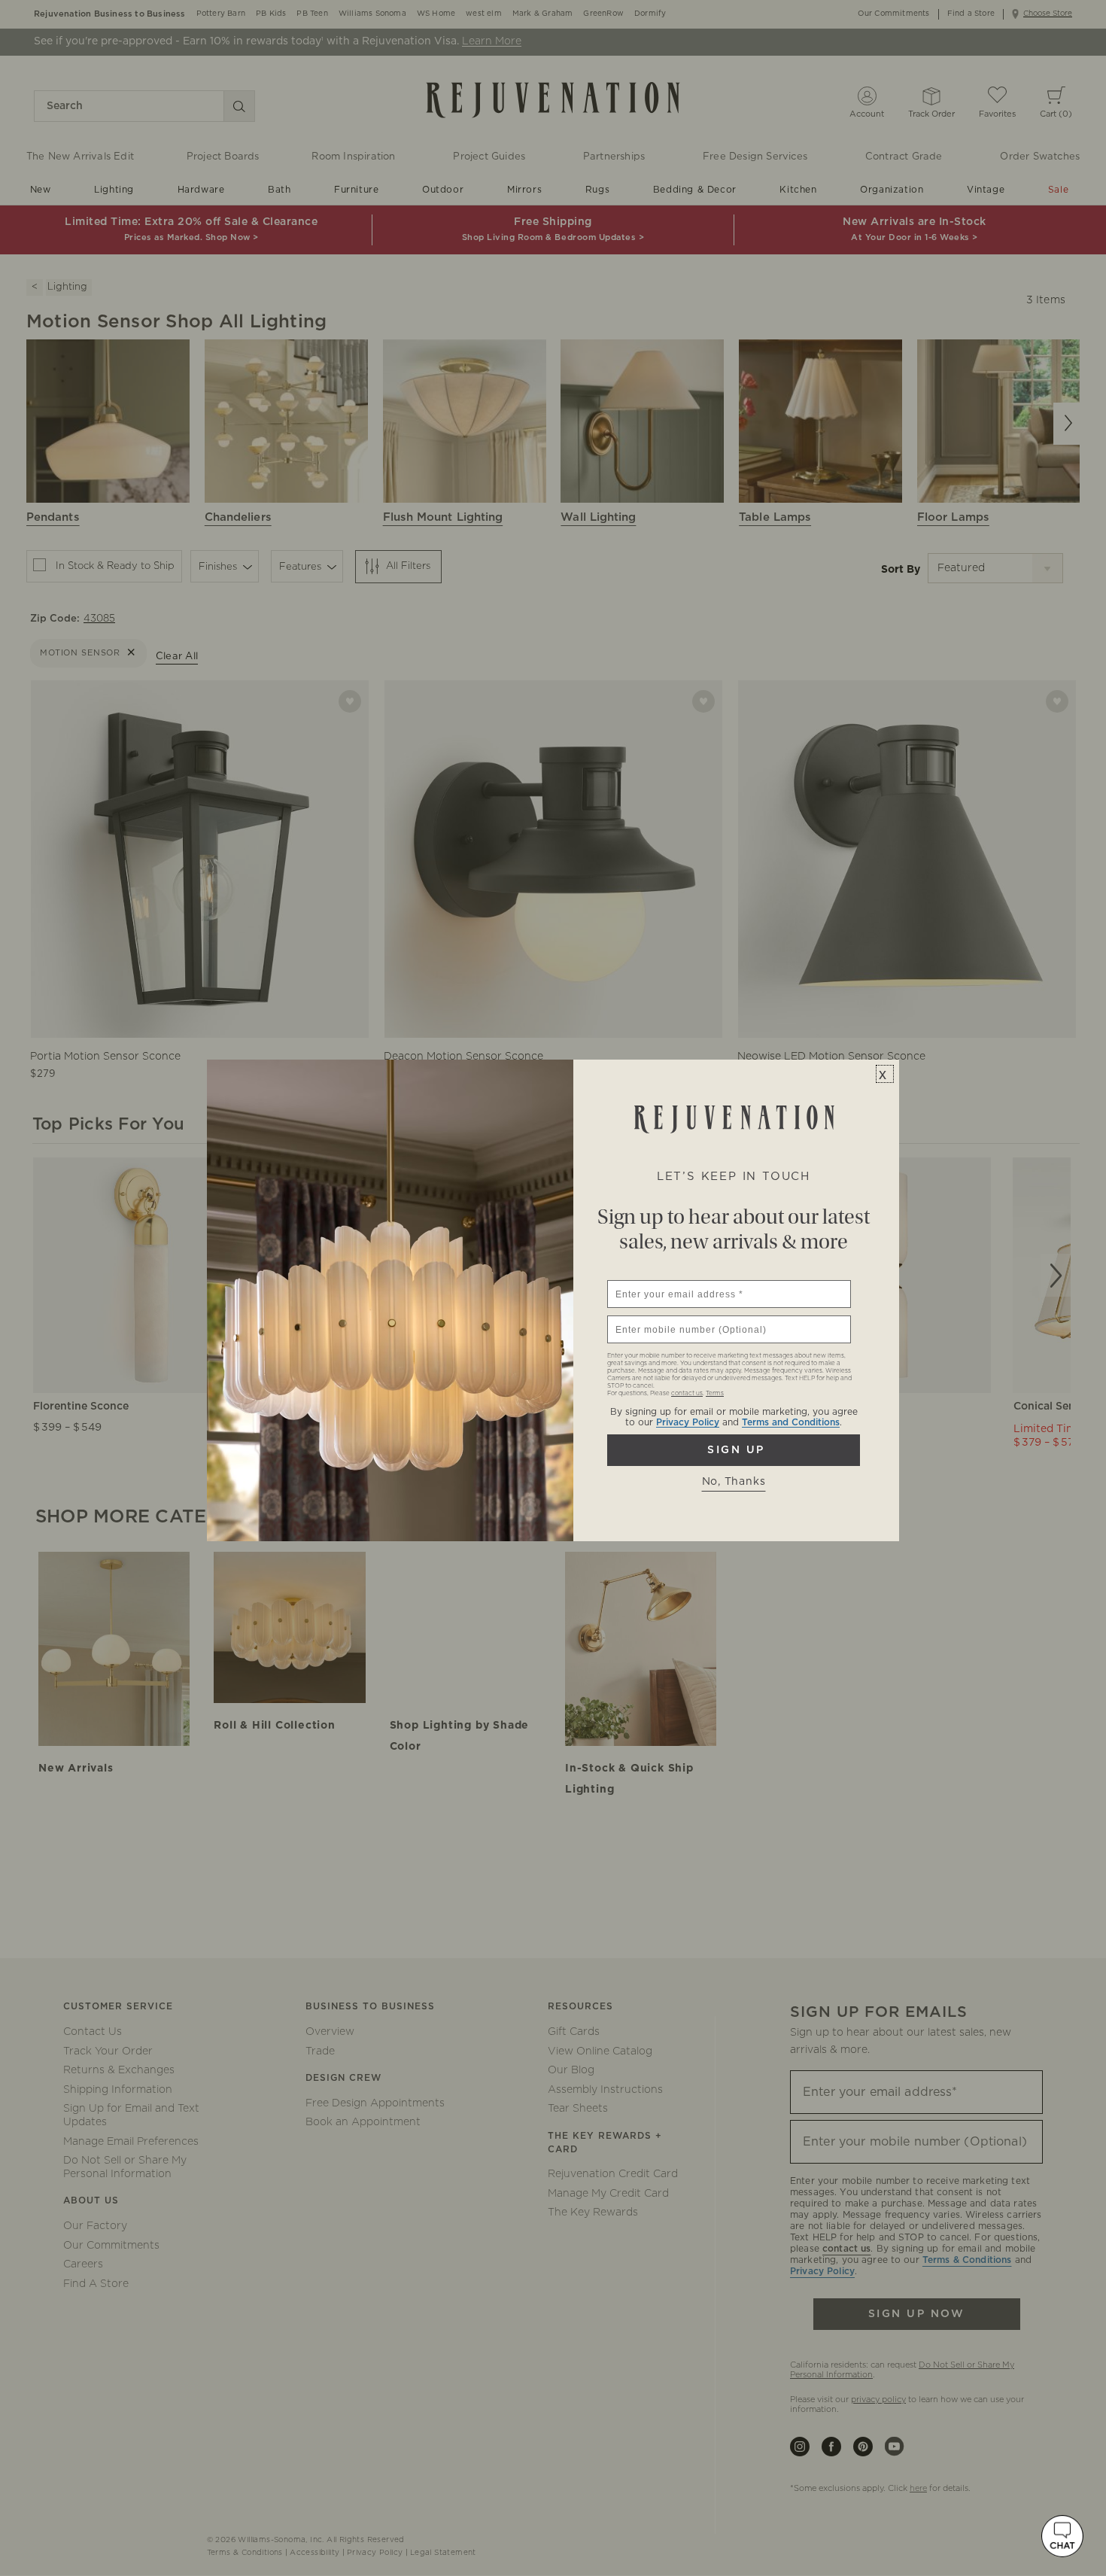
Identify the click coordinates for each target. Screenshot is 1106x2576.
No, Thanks (734, 1482)
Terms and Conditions (791, 1422)
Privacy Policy (688, 1422)
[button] (1062, 2536)
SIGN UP (734, 1450)
